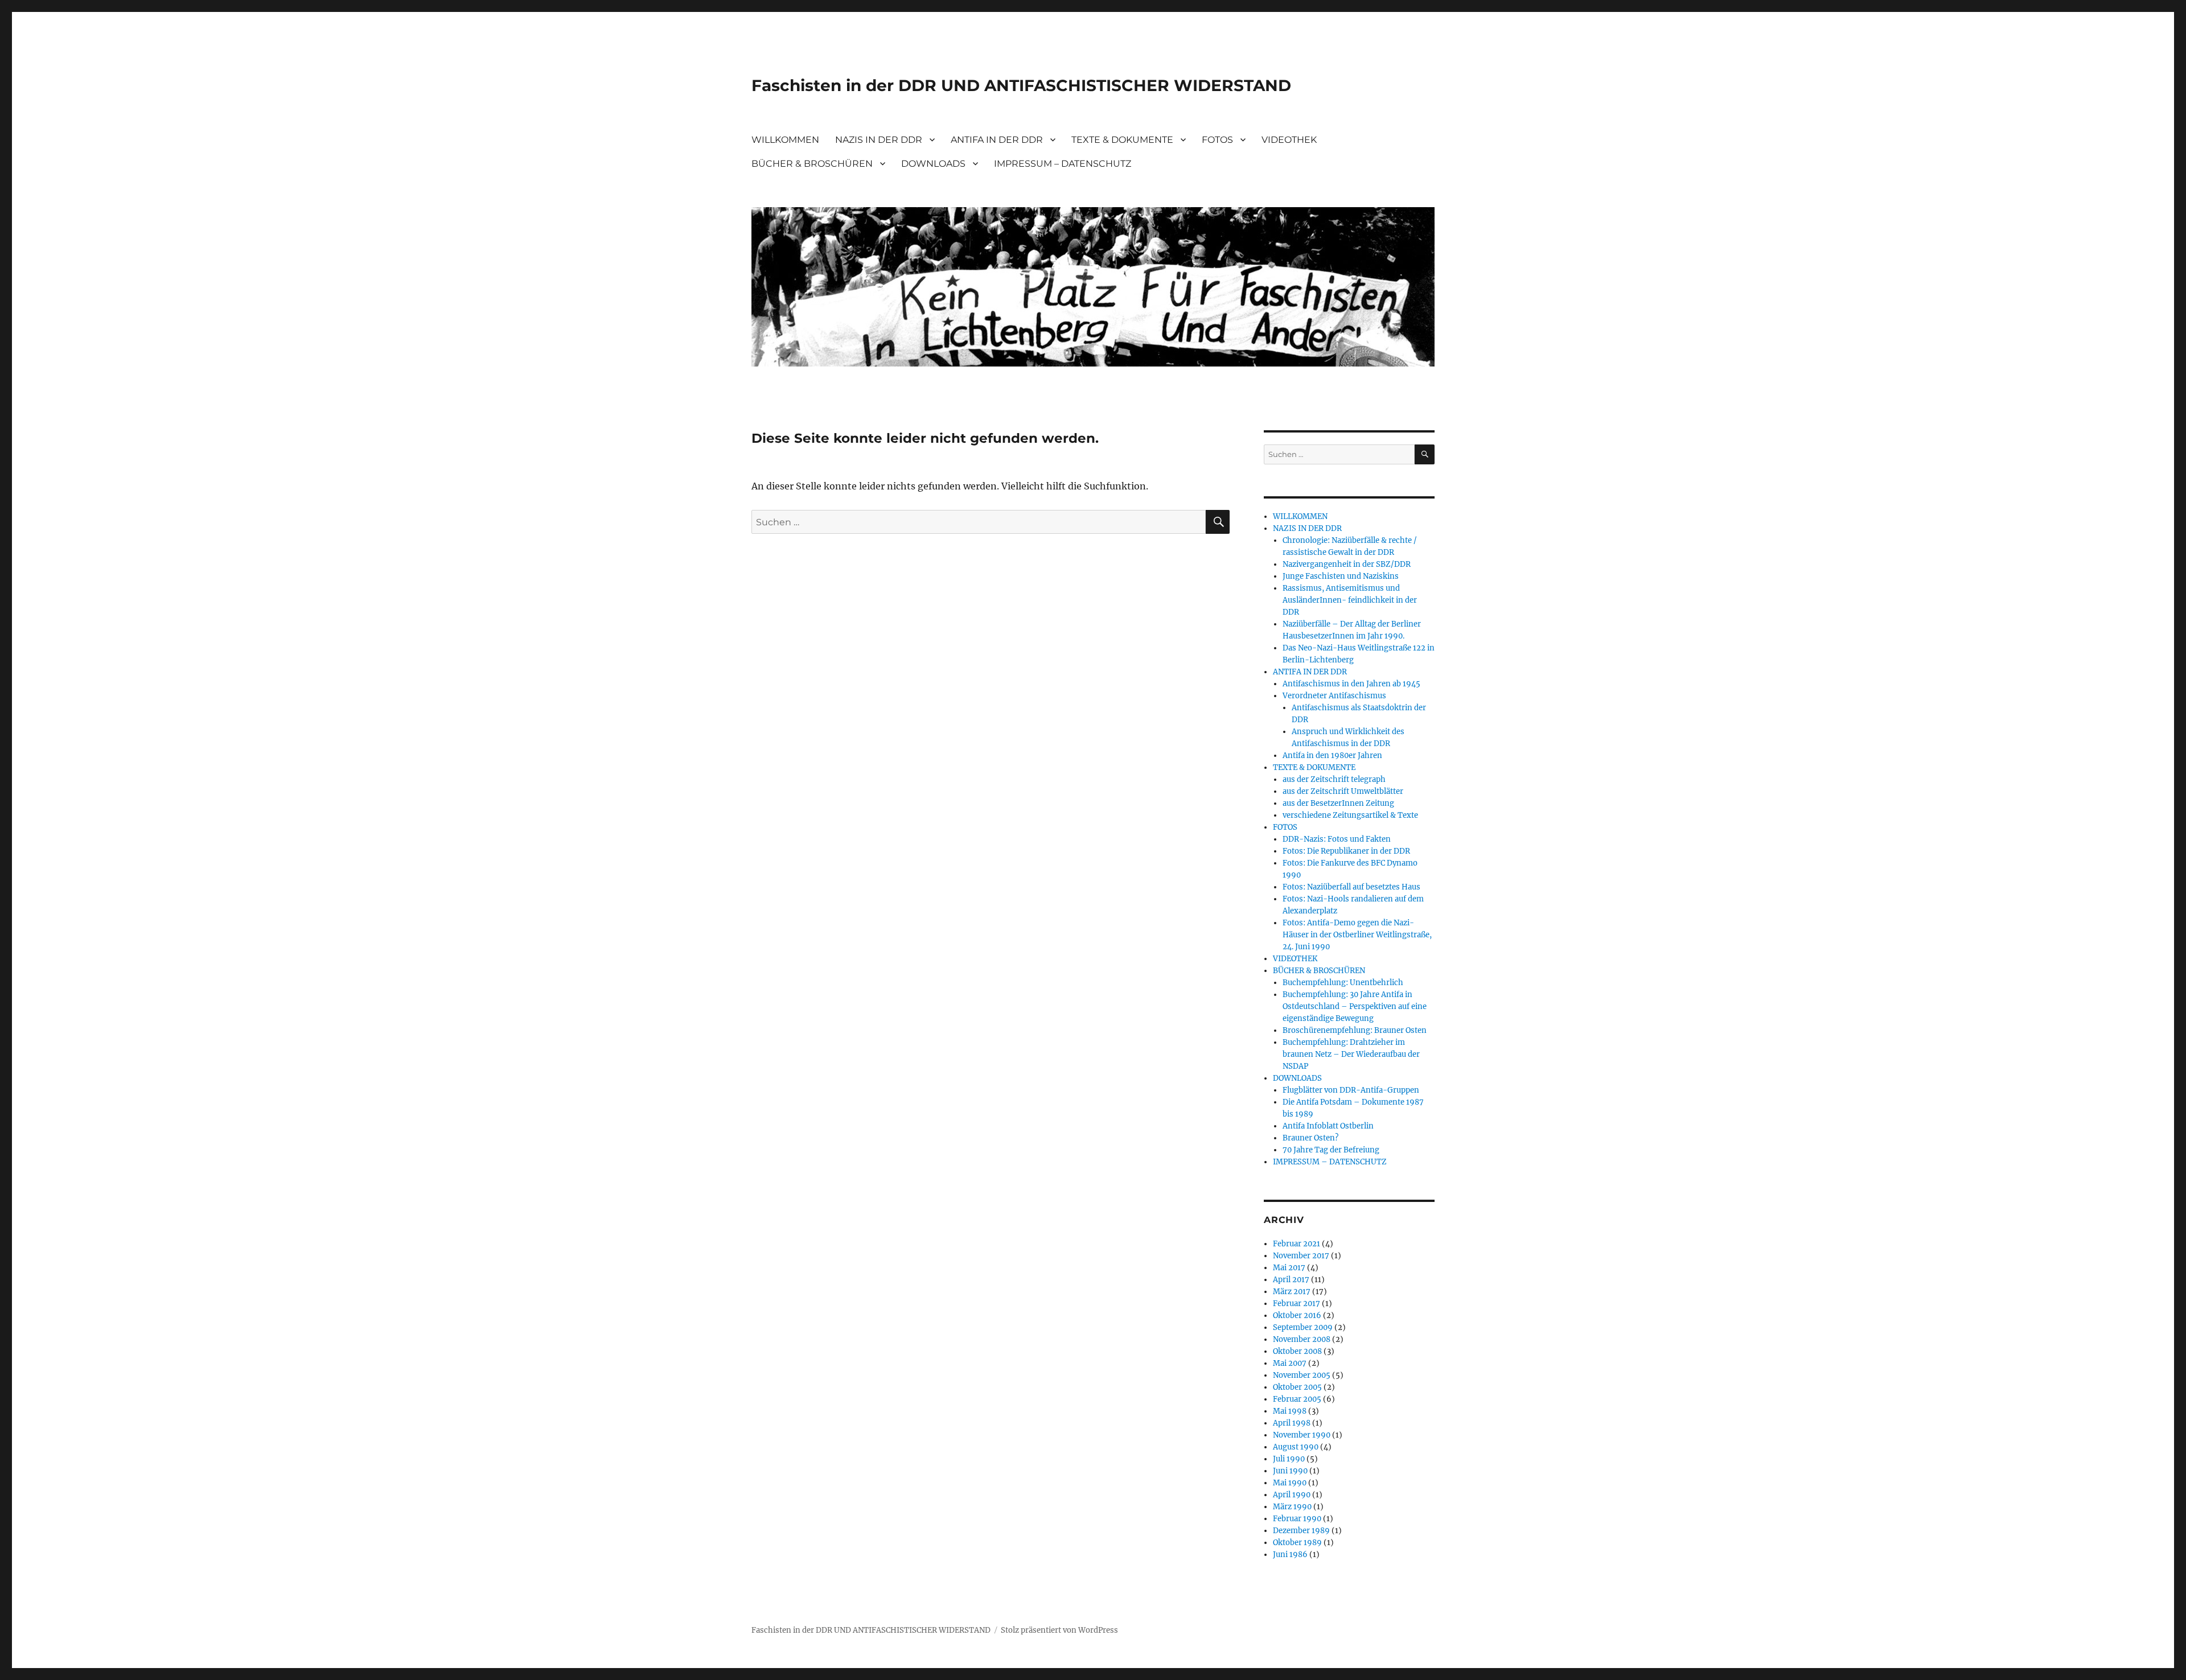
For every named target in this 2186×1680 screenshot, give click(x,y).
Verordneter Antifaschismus (1334, 696)
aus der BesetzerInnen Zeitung (1338, 803)
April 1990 (1292, 1495)
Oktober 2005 (1297, 1387)
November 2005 (1302, 1375)
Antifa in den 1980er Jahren (1332, 755)
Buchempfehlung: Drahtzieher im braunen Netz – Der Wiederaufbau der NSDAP (1351, 1054)
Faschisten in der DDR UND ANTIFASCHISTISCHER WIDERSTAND (1021, 85)
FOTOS (1217, 140)
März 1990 (1292, 1507)
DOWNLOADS (933, 164)
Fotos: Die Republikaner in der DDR (1346, 851)
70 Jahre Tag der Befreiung (1331, 1150)
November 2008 (1302, 1339)
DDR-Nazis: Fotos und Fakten (1337, 839)
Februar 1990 (1297, 1519)
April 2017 (1291, 1280)
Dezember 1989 (1301, 1531)
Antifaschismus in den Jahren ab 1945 (1351, 684)
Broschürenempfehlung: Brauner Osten (1355, 1030)
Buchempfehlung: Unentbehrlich (1343, 983)
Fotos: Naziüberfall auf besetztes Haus (1351, 887)
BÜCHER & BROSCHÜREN (812, 164)
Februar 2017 (1297, 1304)
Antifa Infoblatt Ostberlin (1328, 1126)
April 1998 (1292, 1423)
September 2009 (1303, 1327)
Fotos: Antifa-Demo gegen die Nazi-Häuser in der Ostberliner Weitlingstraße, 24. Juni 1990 (1357, 935)
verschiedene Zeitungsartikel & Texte (1350, 815)
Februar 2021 (1297, 1244)
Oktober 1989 (1297, 1543)
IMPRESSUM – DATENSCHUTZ (1063, 164)
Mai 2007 (1290, 1363)
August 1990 (1296, 1447)
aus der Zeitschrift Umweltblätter (1343, 791)
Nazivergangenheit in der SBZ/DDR (1347, 564)
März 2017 (1292, 1292)
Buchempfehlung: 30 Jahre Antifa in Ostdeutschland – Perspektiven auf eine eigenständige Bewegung (1355, 1006)
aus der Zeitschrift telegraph (1334, 779)
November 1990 (1302, 1435)
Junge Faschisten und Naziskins (1341, 576)
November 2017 (1301, 1256)
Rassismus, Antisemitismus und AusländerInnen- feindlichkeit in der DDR (1350, 600)
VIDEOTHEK (1289, 140)
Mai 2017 (1289, 1268)
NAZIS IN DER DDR (879, 140)
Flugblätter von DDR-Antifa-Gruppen (1351, 1090)
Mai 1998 (1290, 1411)
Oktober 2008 (1297, 1351)
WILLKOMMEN (785, 140)
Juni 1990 (1290, 1471)
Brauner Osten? (1310, 1138)
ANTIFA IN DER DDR (997, 140)
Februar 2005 (1297, 1399)
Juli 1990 (1289, 1459)
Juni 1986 (1290, 1555)
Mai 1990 (1290, 1483)
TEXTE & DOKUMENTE (1122, 140)
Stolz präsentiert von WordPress (1059, 1630)
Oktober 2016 (1297, 1315)
